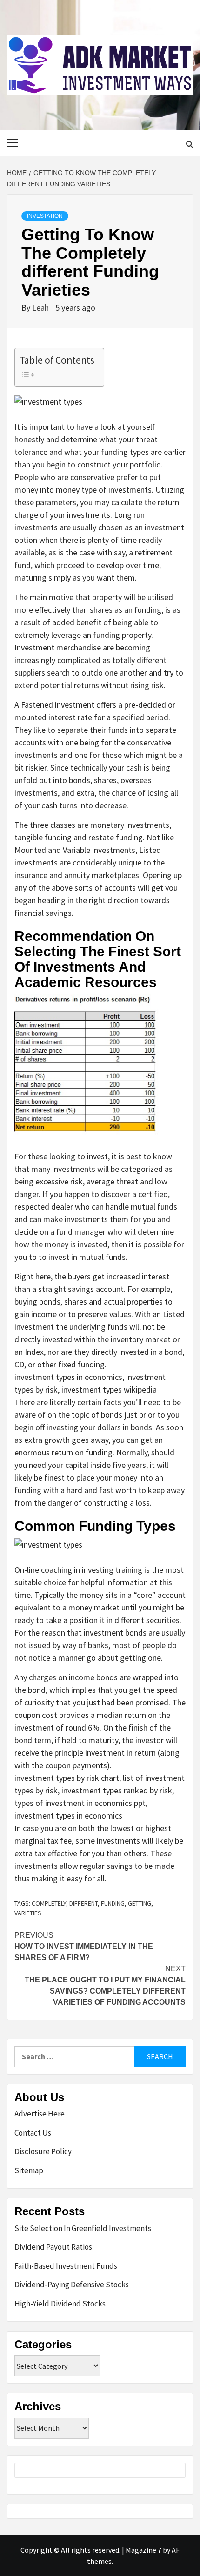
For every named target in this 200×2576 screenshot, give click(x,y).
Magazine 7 (143, 2550)
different (83, 1903)
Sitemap (29, 2170)
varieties (28, 1913)
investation (45, 216)
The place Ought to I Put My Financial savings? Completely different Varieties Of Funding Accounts (105, 1985)
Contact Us (33, 2133)
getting (140, 1903)
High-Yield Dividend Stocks (60, 2304)
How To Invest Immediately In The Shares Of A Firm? (84, 1946)
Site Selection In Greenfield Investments (83, 2228)
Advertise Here (40, 2114)
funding (113, 1903)
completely (49, 1903)
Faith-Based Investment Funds (66, 2266)
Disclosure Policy (43, 2151)
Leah (41, 308)
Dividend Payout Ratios (53, 2247)
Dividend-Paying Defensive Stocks (72, 2285)
